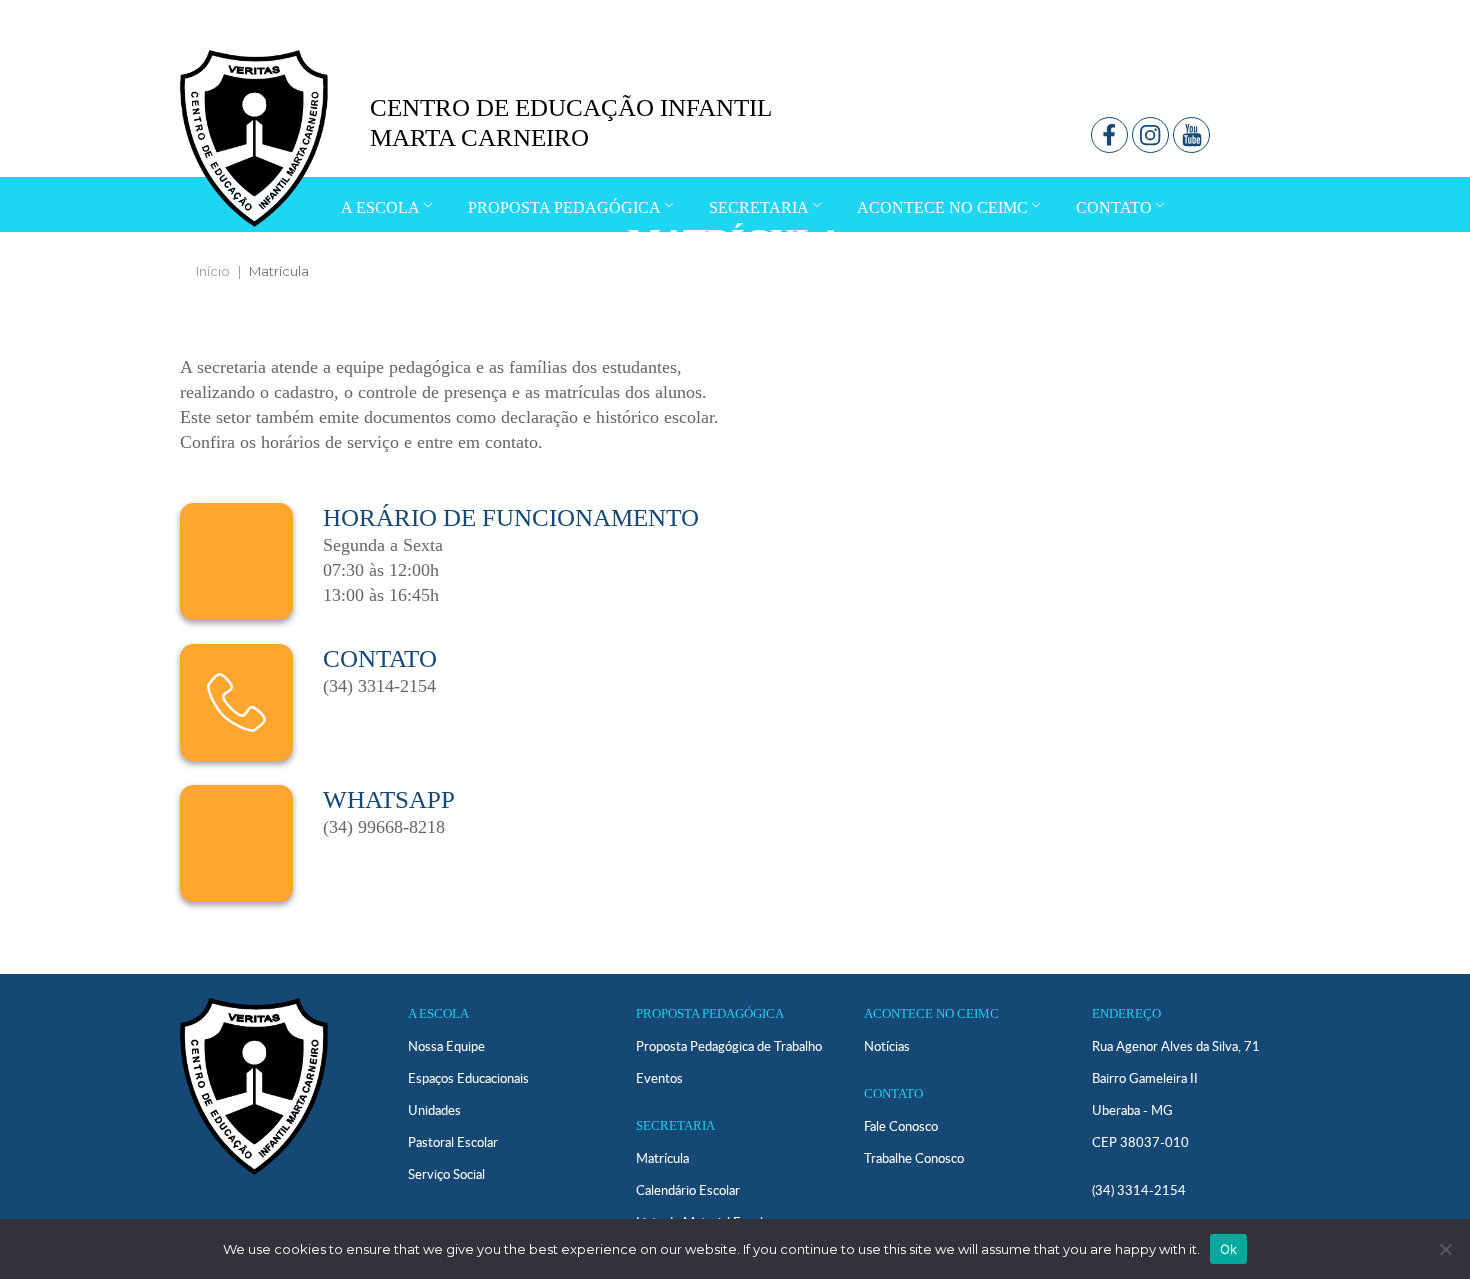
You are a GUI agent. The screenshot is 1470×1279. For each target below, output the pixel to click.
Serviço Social (446, 1174)
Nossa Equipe (446, 1046)
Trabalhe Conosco (914, 1158)
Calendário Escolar (688, 1190)
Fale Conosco (901, 1126)
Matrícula (662, 1158)
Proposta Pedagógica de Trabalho (729, 1046)
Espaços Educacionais (468, 1078)
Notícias (887, 1046)
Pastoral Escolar (453, 1142)
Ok (1229, 1249)
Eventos (659, 1078)
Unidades (434, 1110)
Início (213, 271)
